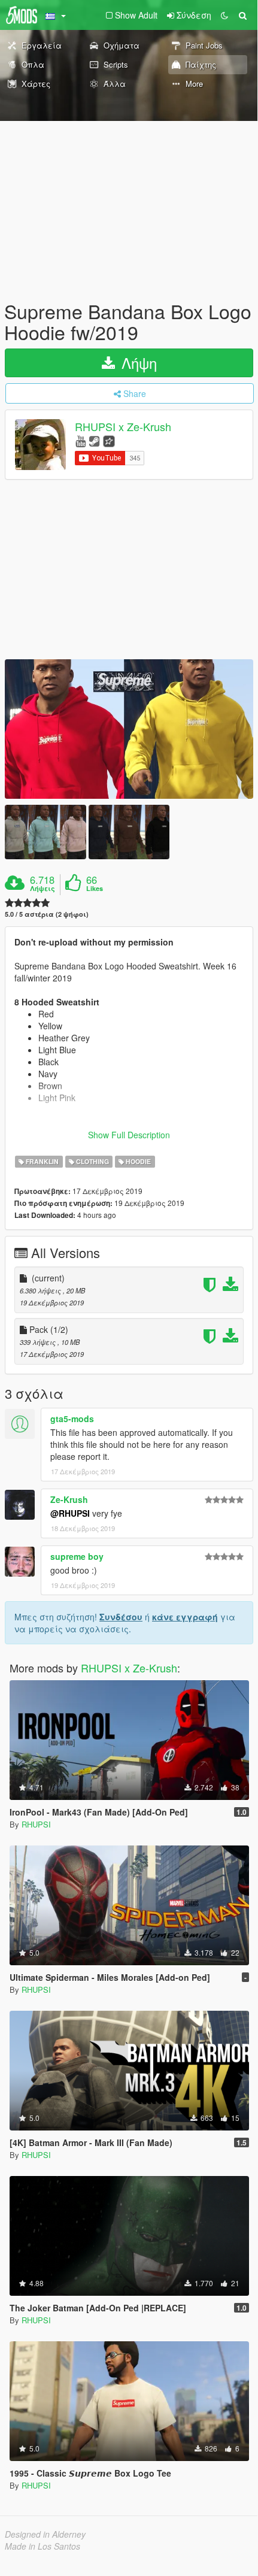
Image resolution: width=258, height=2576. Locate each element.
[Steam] (94, 440)
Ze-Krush (69, 1499)
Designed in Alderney (45, 2534)
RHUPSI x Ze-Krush (123, 427)
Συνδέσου (121, 1617)
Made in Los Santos (43, 2546)
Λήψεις (43, 889)
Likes (95, 889)
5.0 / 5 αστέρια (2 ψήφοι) (47, 914)
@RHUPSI (70, 1513)
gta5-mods (72, 1419)
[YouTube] (81, 440)
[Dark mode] (224, 15)
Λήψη (137, 363)
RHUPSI (36, 1824)
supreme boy (77, 1556)
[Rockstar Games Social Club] (109, 440)
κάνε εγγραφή (185, 1617)
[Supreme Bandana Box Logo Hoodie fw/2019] (129, 729)
